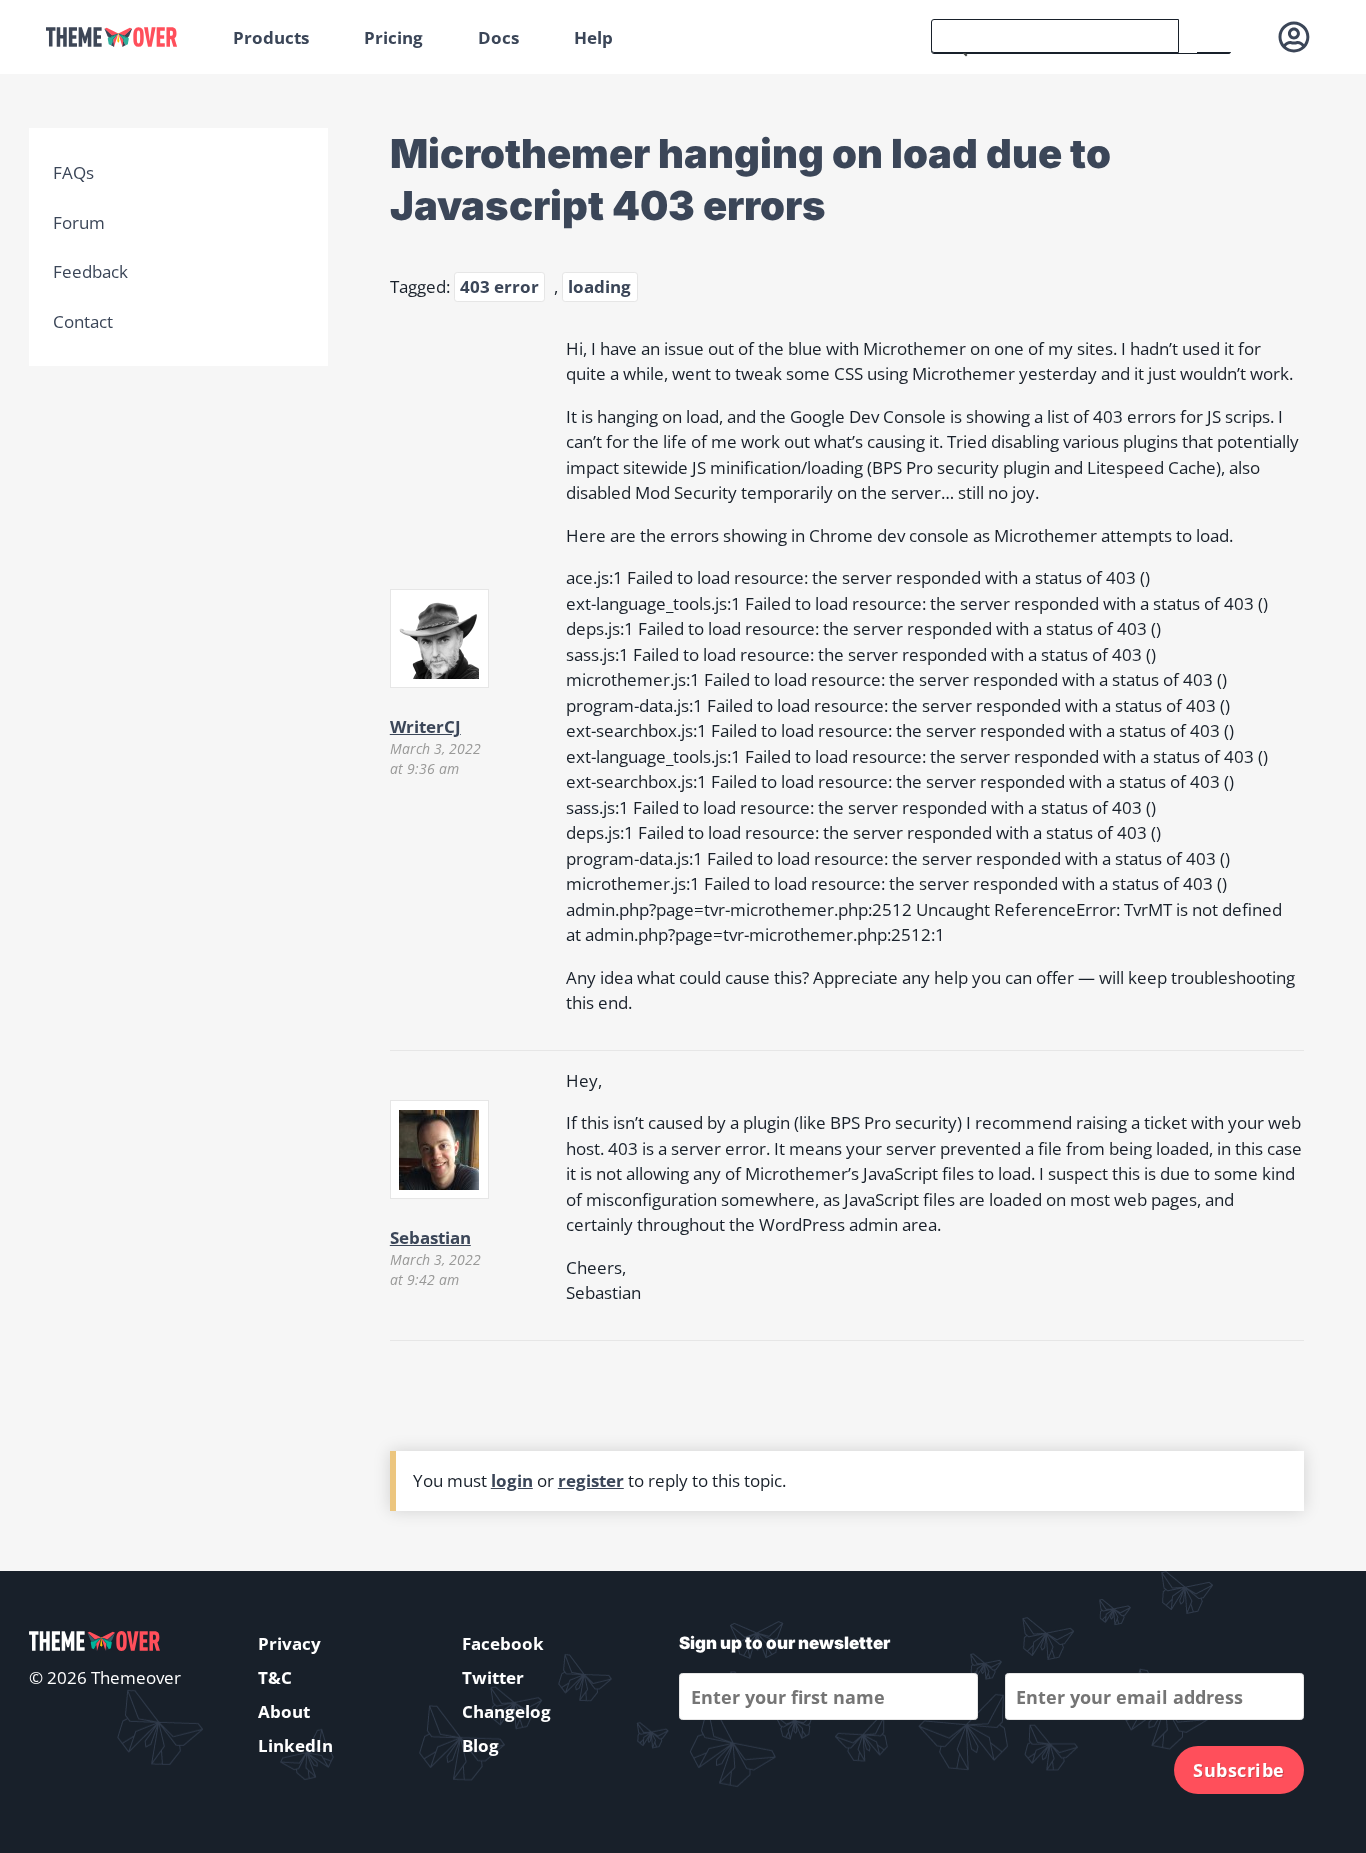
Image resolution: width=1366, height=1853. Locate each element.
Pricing (393, 37)
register (591, 1480)
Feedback (90, 271)
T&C (275, 1677)
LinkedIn (295, 1745)
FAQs (73, 172)
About (284, 1711)
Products (271, 37)
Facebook (503, 1643)
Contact (83, 321)
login (512, 1480)
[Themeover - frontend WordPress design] (125, 37)
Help (593, 37)
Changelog (506, 1711)
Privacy (289, 1643)
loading (599, 286)
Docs (498, 37)
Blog (480, 1745)
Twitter (493, 1677)
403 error (499, 286)
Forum (79, 222)
